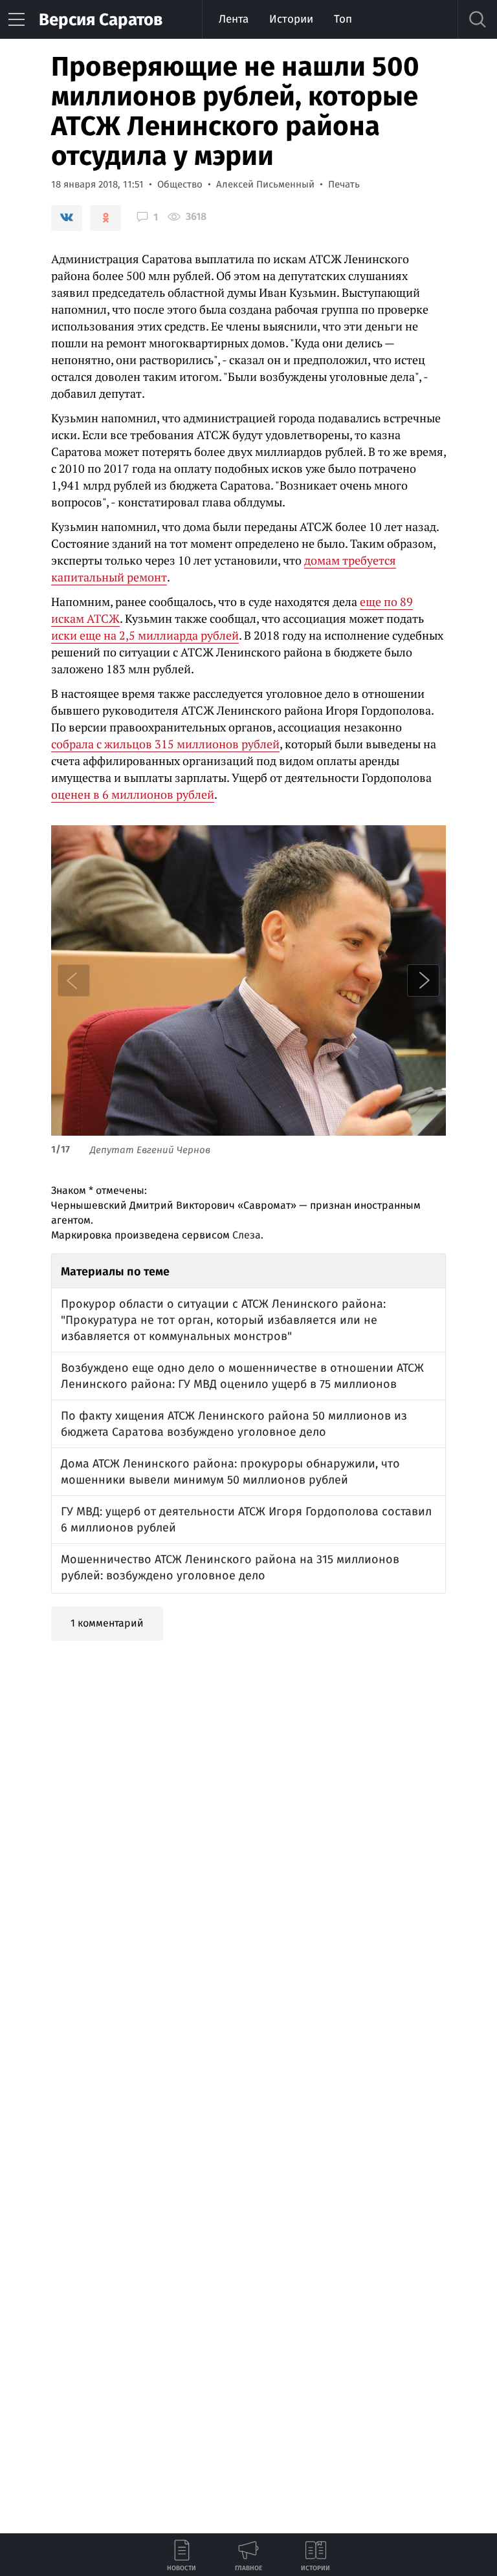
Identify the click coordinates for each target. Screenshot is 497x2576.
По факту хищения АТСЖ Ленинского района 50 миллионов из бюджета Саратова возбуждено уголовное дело (234, 1424)
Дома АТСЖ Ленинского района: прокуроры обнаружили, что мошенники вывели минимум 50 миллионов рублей (230, 1472)
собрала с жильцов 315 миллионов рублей (165, 744)
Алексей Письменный (265, 184)
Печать (344, 184)
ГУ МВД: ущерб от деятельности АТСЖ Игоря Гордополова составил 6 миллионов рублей (246, 1520)
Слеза (247, 1235)
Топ (343, 19)
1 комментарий (107, 1623)
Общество (180, 184)
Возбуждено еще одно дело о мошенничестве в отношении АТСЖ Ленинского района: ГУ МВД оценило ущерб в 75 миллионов (242, 1376)
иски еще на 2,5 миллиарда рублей (145, 635)
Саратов (101, 20)
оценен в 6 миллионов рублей (133, 794)
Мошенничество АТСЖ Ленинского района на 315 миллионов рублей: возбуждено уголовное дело (230, 1567)
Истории (291, 19)
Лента (234, 19)
